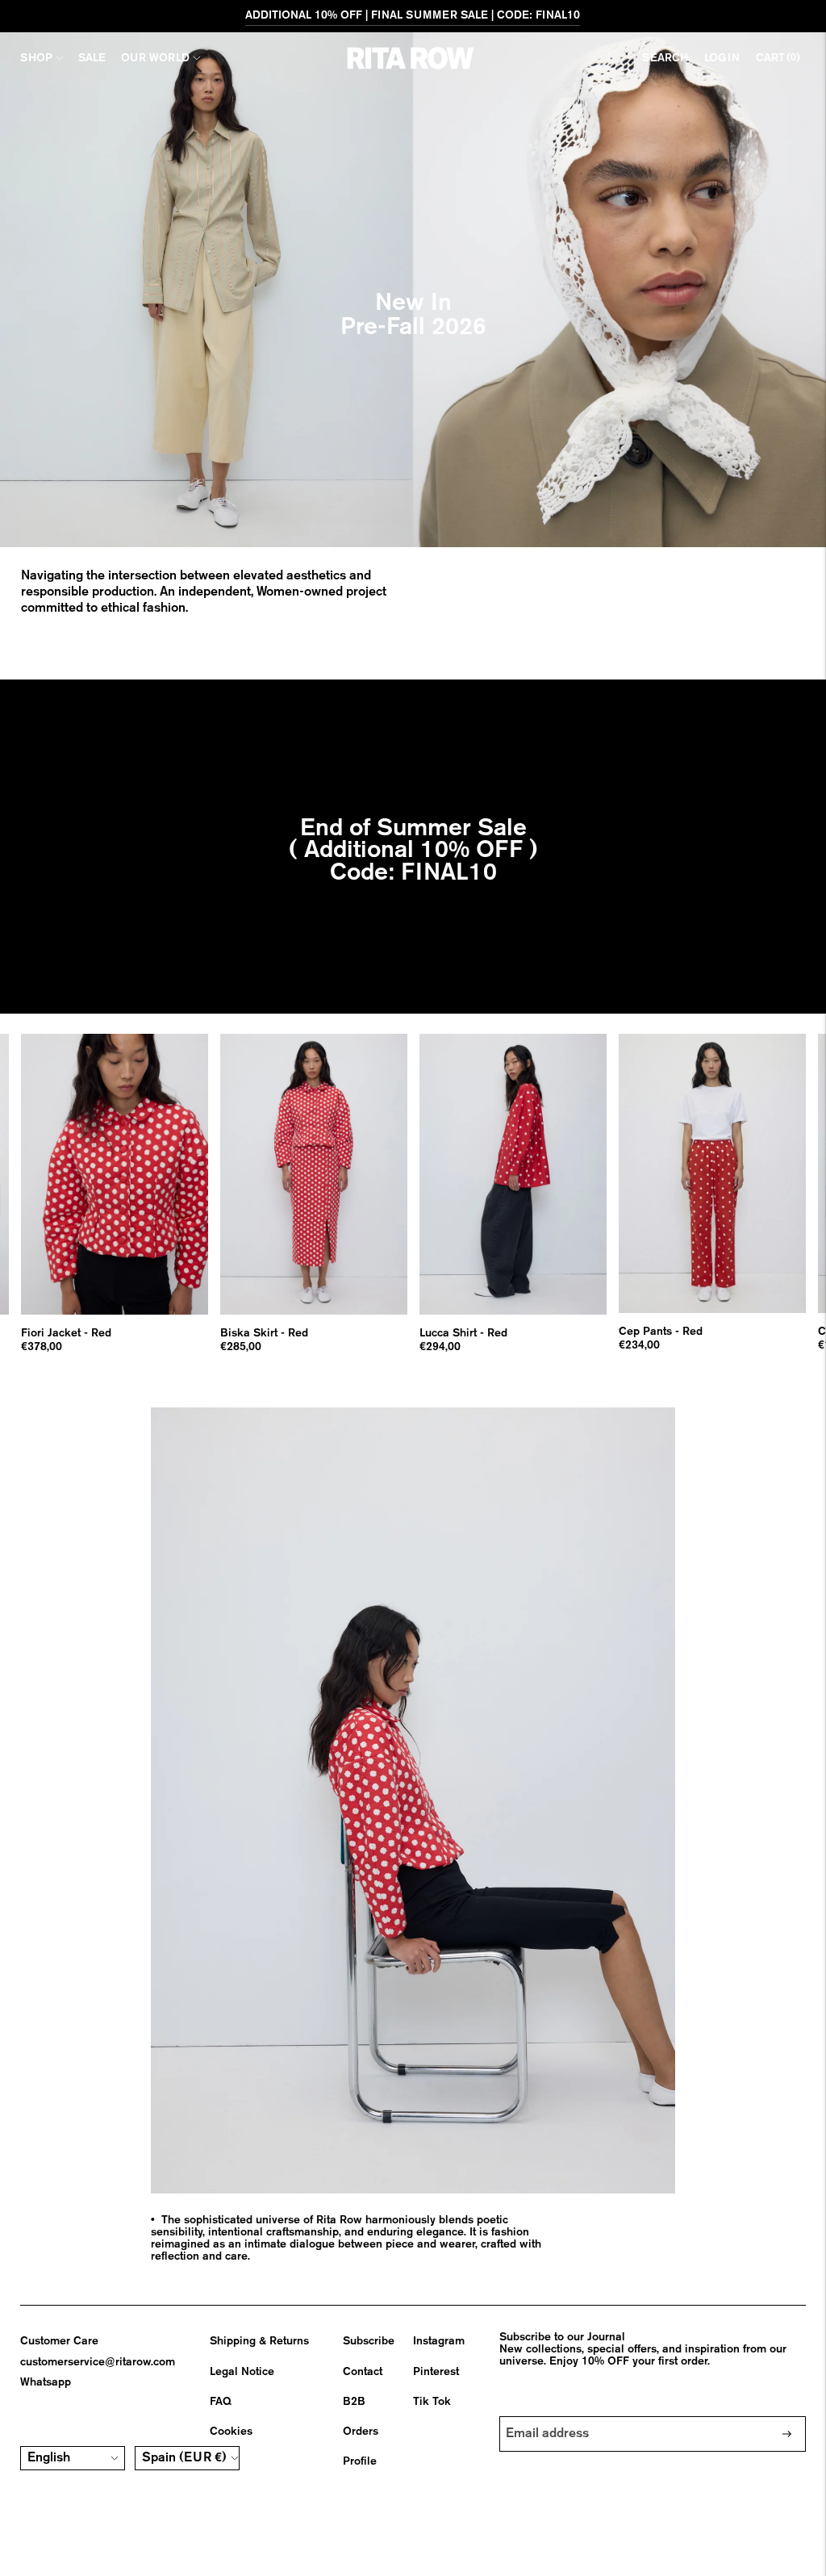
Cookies (231, 2432)
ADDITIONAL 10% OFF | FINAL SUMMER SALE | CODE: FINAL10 (413, 15)
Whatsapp (46, 2382)
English (49, 2458)
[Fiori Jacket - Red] (115, 1174)
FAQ (221, 2402)
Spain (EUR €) (184, 2458)
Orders (361, 2432)
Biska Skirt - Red (264, 1333)
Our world (155, 58)
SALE (92, 58)
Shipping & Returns (259, 2341)
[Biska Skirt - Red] (314, 1174)
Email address (549, 2416)
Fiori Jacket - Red (66, 1333)
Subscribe (369, 2341)
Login (722, 58)
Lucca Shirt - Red (463, 1333)
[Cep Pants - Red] (712, 1173)
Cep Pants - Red (661, 1332)
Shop (36, 58)
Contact (363, 2372)
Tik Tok (432, 2402)
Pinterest (436, 2372)
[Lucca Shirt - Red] (513, 1174)
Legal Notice (242, 2372)
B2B (354, 2402)
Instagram (439, 2341)
